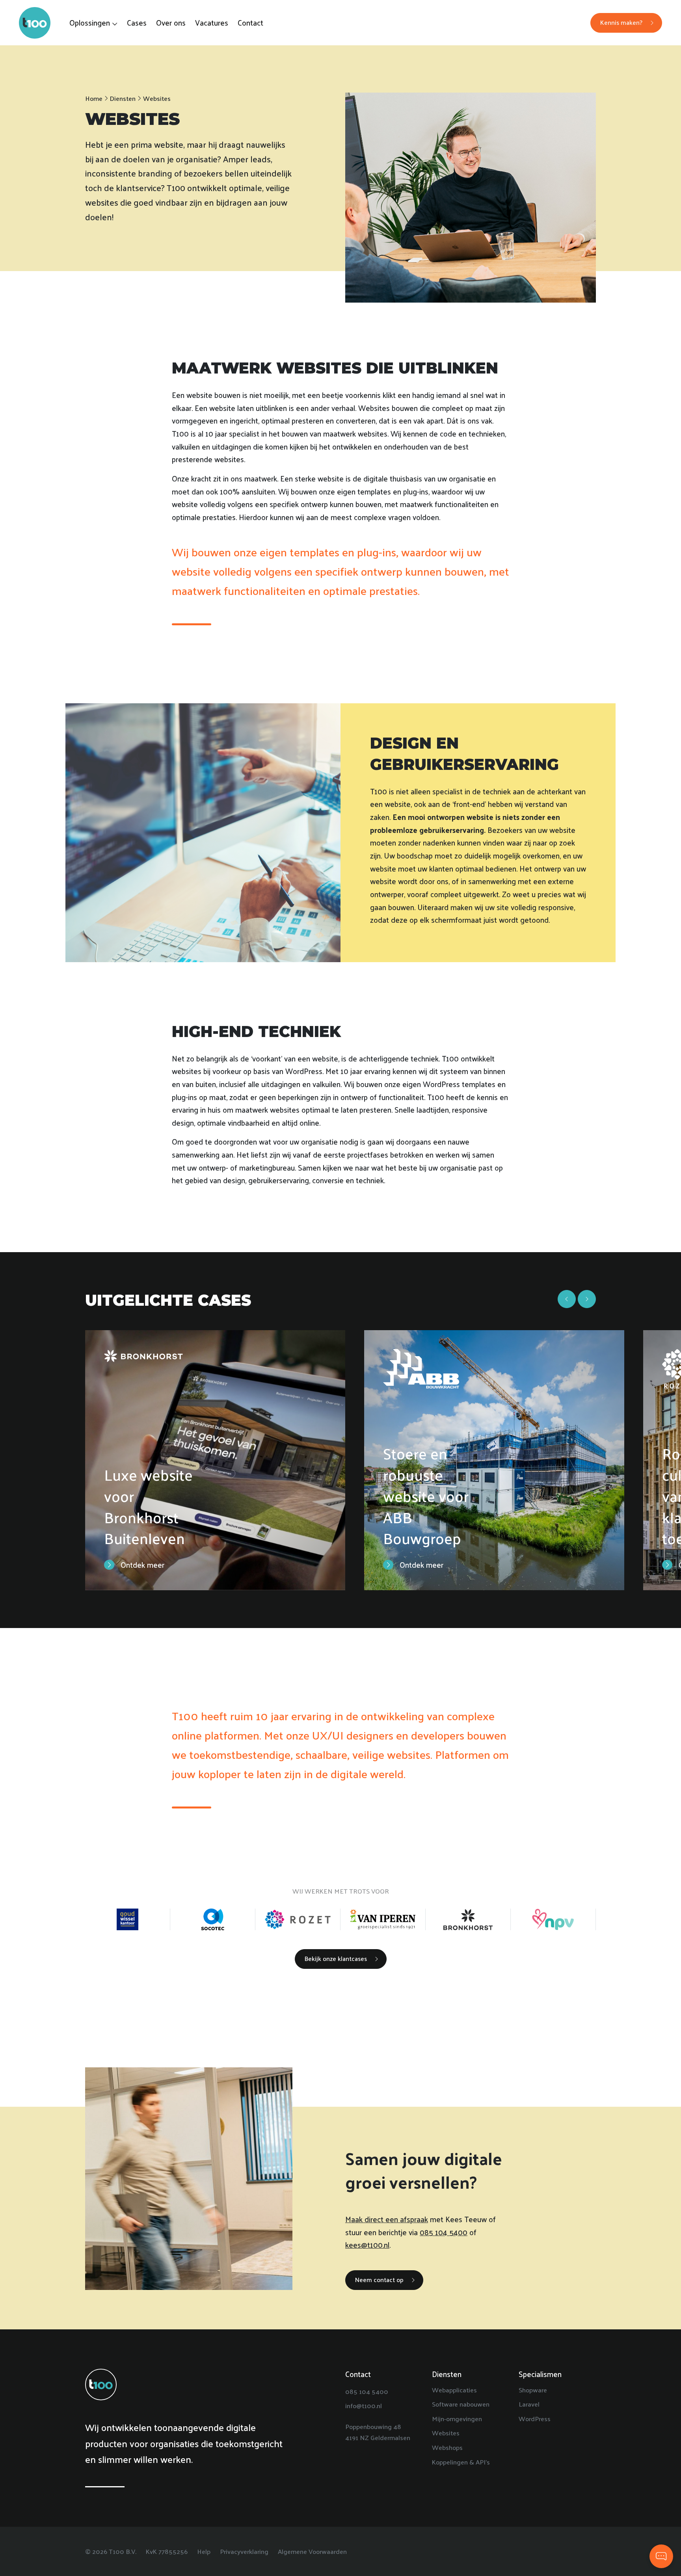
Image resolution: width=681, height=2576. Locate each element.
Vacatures (212, 22)
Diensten (123, 98)
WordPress (535, 2418)
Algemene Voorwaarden (312, 2551)
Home (94, 98)
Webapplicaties (454, 2390)
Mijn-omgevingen (457, 2418)
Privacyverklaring (244, 2551)
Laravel (529, 2404)
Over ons (171, 22)
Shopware (533, 2390)
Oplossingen (90, 22)
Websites (446, 2433)
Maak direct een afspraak (387, 2219)
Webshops (447, 2447)
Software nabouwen (461, 2404)
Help (204, 2551)
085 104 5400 (444, 2232)
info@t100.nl (364, 2405)
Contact (250, 22)
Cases (137, 22)
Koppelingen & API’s (461, 2461)
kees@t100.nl (367, 2245)
